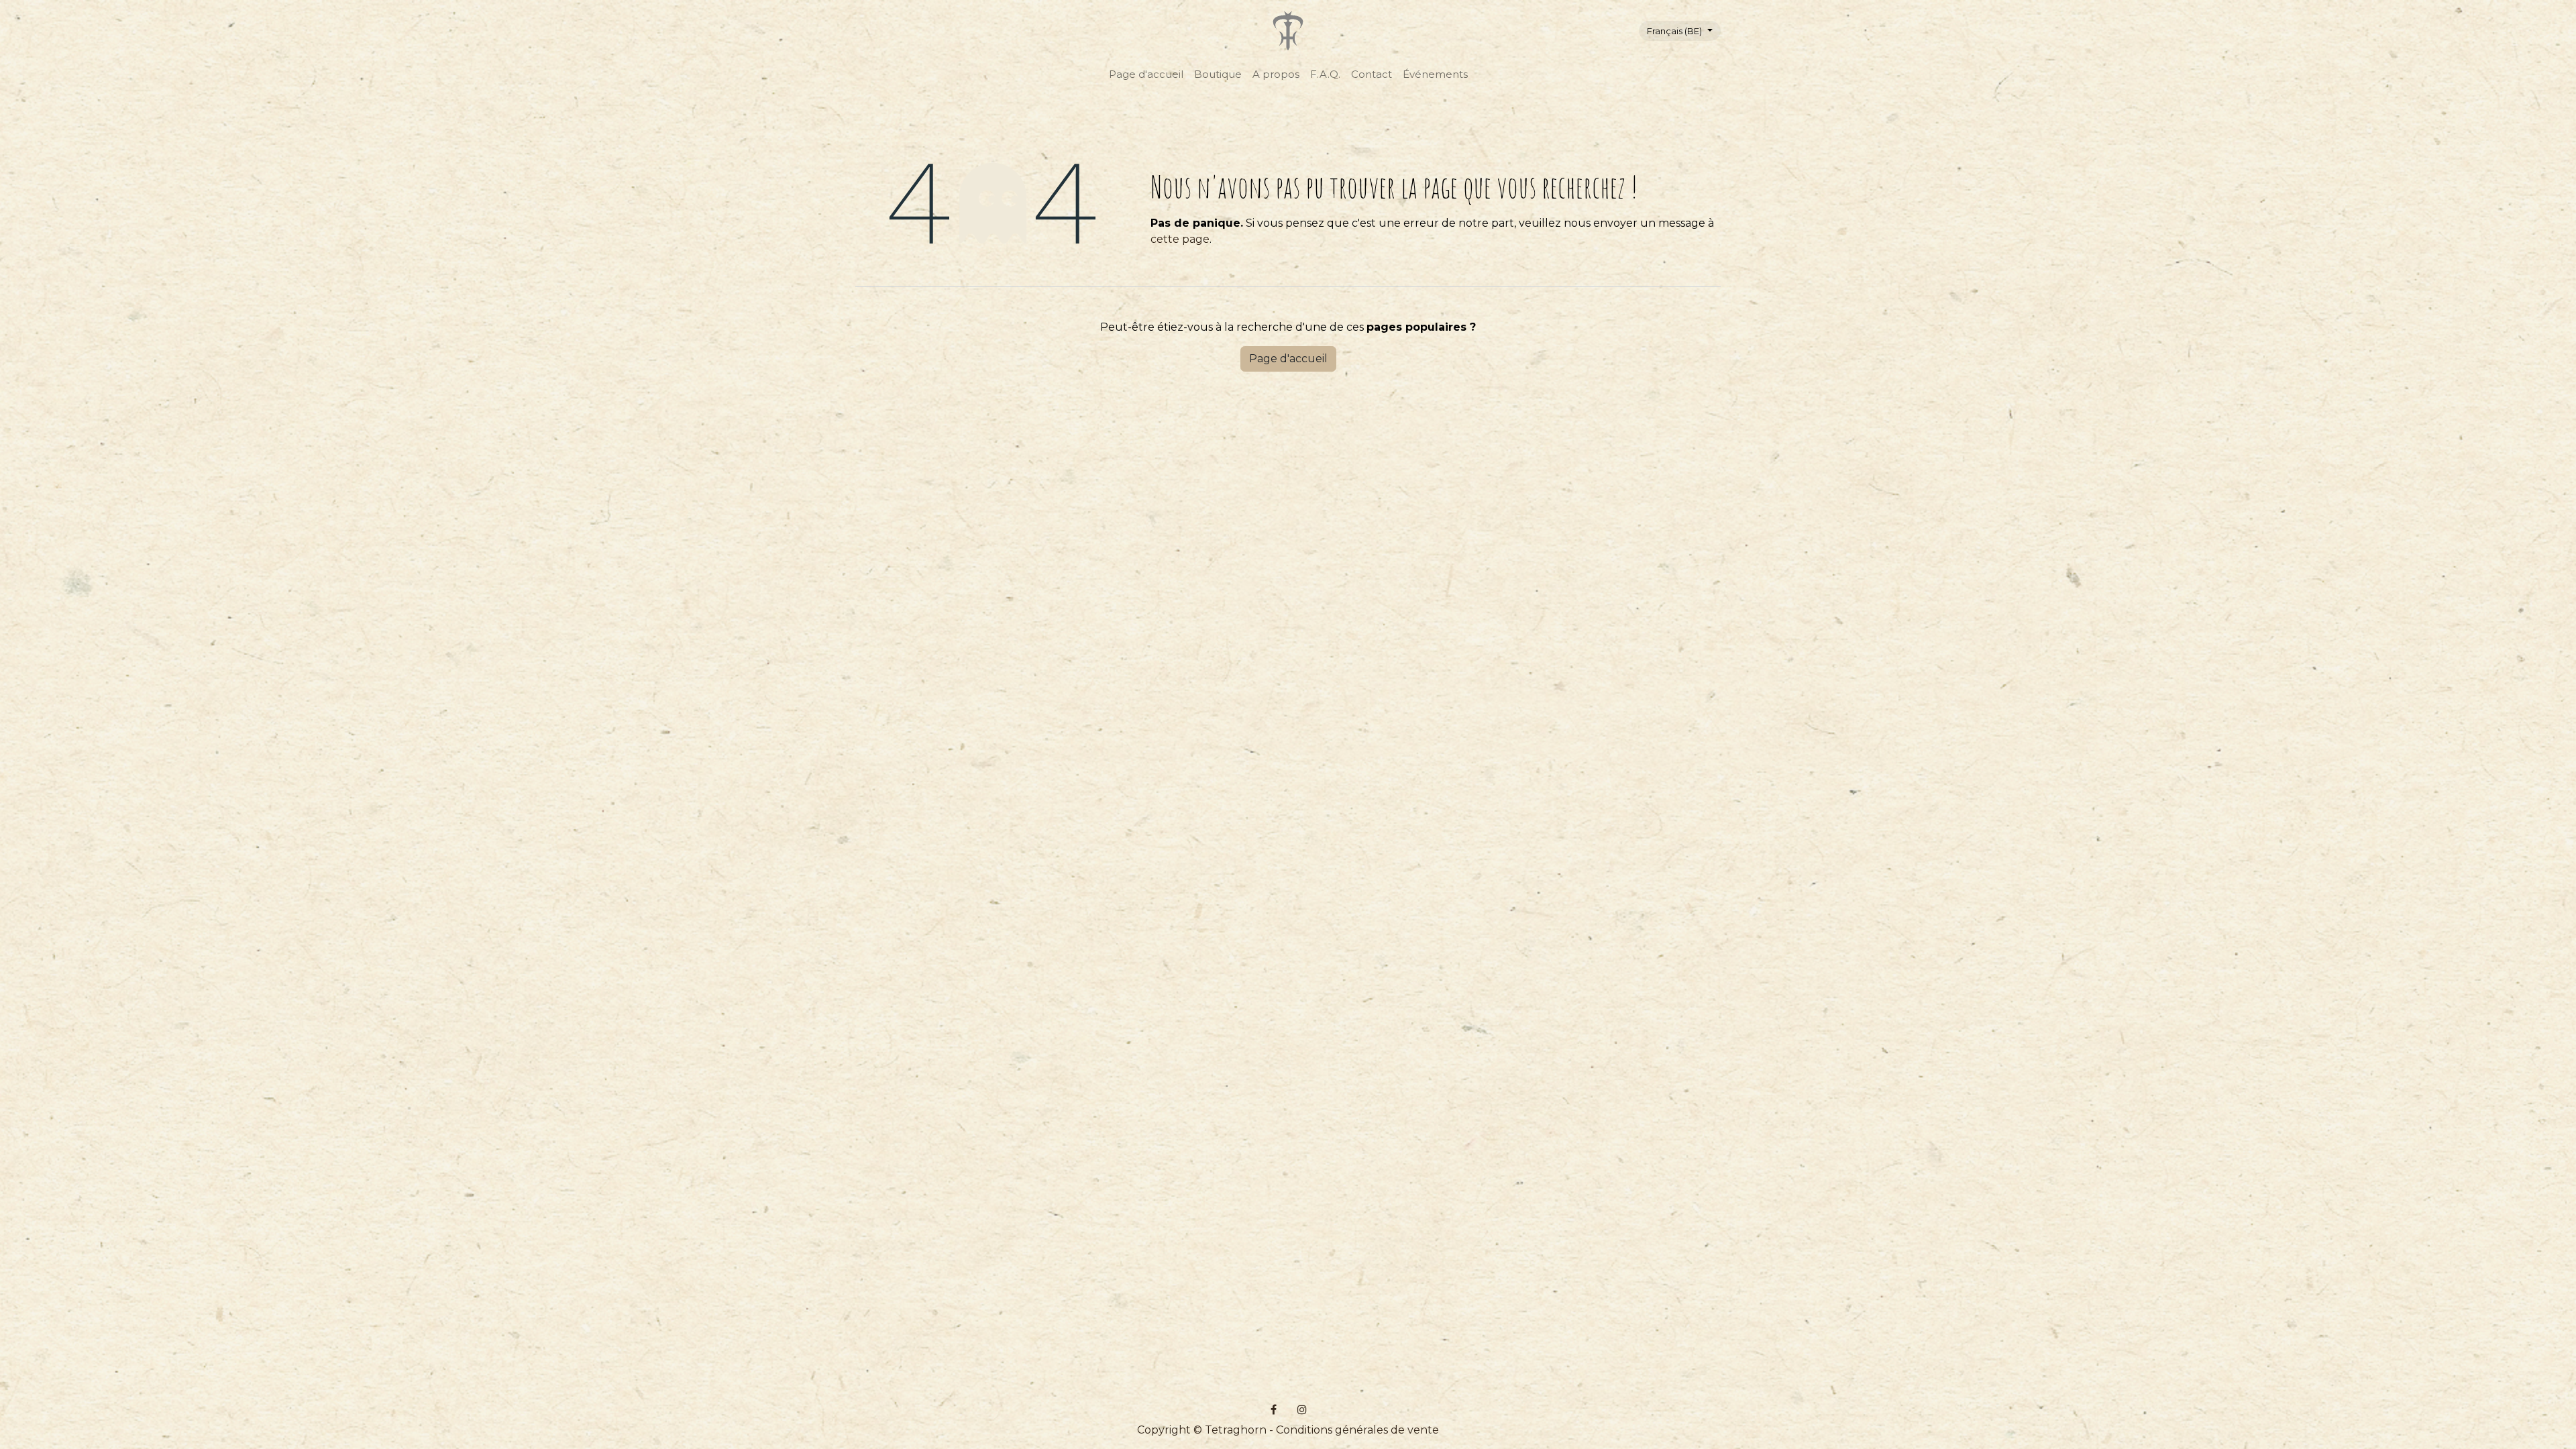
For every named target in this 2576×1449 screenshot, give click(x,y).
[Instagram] (1302, 1409)
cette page (1180, 239)
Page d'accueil (1288, 359)
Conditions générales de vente (1357, 1430)
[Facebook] (1274, 1409)
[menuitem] (1146, 75)
